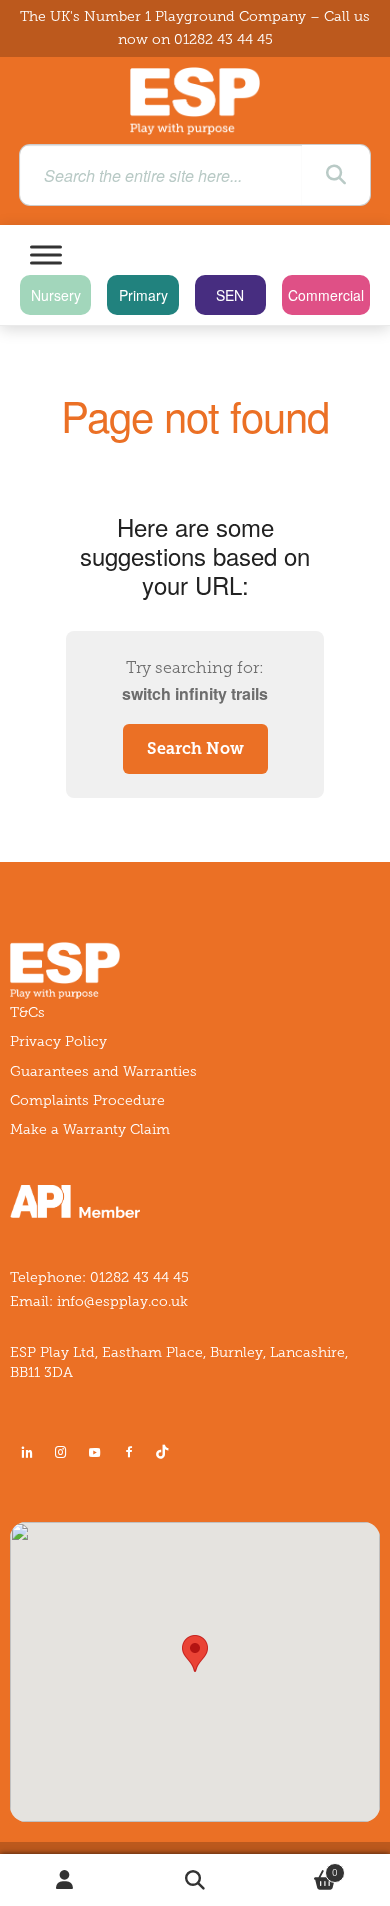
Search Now (195, 748)
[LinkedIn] (27, 1452)
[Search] (336, 175)
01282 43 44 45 (223, 39)
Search (195, 1880)
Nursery (56, 295)
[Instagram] (61, 1452)
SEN (230, 295)
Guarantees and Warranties (103, 1071)
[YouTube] (95, 1452)
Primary (143, 295)
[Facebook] (129, 1452)
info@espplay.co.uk (122, 1301)
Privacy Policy (58, 1041)
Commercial (326, 295)
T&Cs (27, 1012)
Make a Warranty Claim (90, 1129)
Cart (299, 1867)
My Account (65, 1880)
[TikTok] (166, 1452)
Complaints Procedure (87, 1100)
